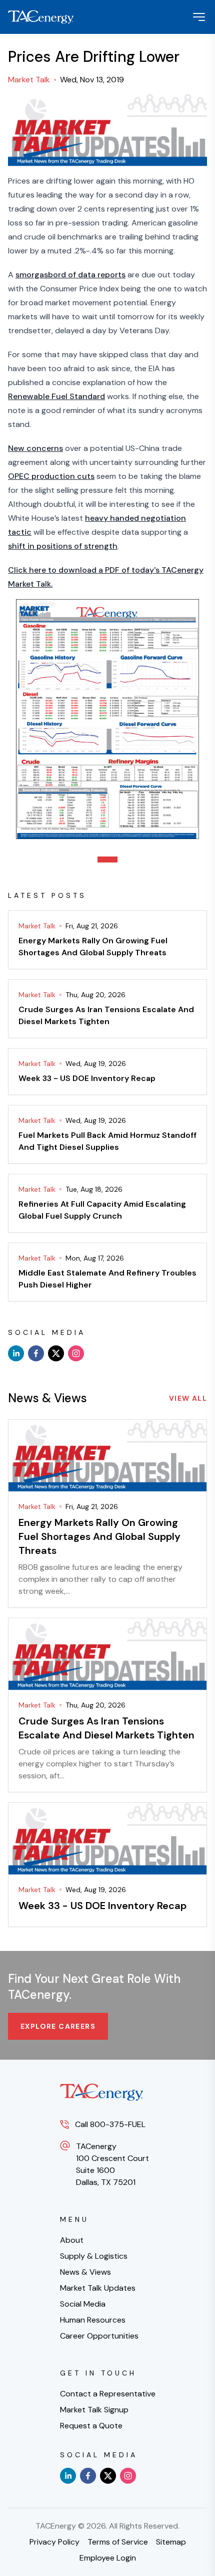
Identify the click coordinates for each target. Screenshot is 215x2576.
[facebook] (36, 1353)
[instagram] (76, 1353)
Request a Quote (91, 2426)
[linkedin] (16, 1353)
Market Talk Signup (94, 2410)
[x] (56, 1353)
